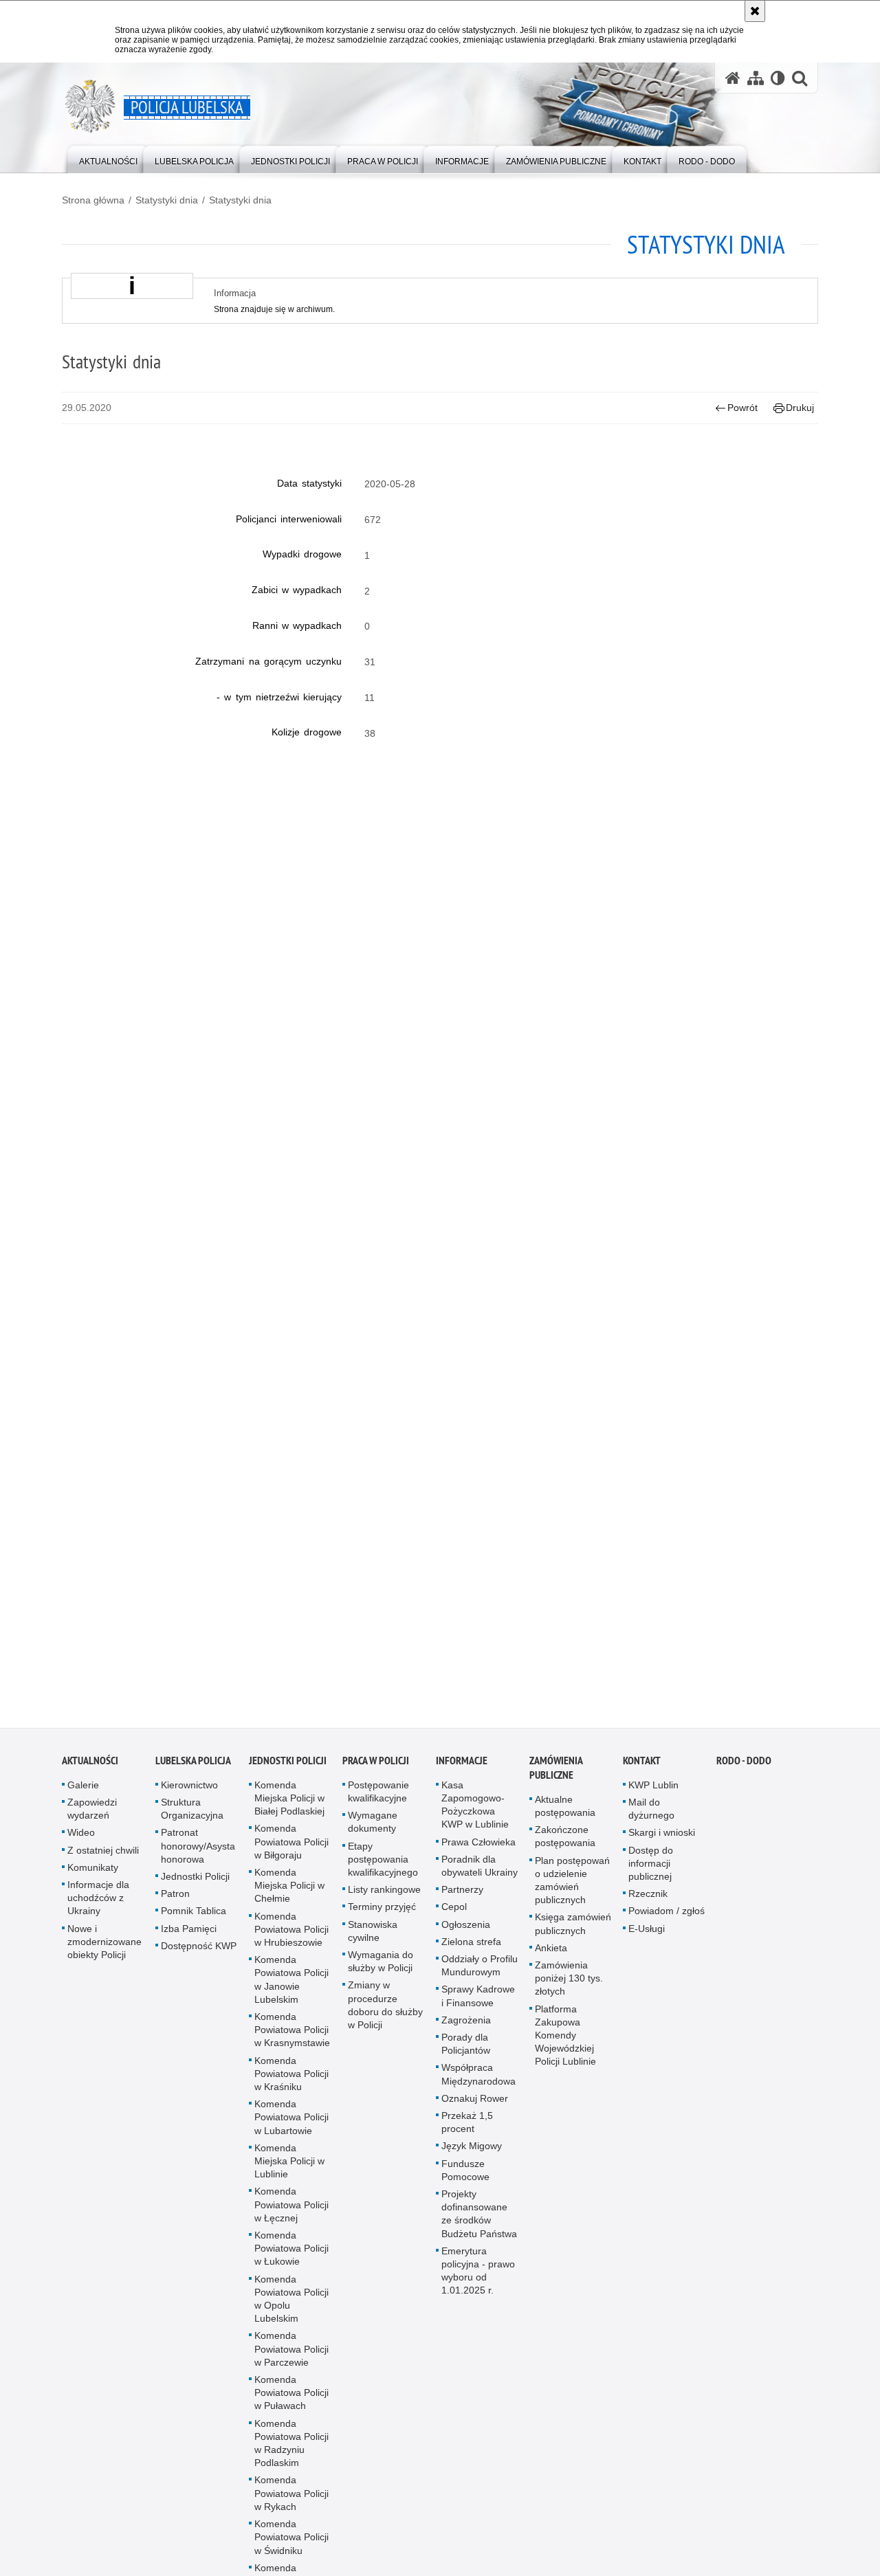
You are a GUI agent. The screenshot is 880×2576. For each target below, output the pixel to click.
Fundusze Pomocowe (465, 2183)
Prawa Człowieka (478, 1854)
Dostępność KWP (199, 1958)
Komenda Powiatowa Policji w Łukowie (291, 2261)
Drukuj (800, 408)
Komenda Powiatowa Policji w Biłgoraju (291, 1854)
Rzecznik (648, 1906)
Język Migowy (472, 2158)
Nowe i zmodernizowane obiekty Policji (104, 1954)
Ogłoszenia (466, 1937)
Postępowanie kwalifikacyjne (378, 1804)
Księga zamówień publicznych (573, 1936)
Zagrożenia (466, 2032)
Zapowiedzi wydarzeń (92, 1821)
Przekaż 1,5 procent (467, 2134)
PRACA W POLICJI (376, 1773)
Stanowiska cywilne (373, 1943)
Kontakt (642, 1773)
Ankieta (551, 1960)
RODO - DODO (744, 1773)
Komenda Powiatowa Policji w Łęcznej (291, 2217)
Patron (175, 1906)
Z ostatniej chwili (103, 1863)
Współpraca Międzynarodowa (478, 2086)
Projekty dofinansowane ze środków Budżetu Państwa (479, 2226)
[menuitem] (108, 158)
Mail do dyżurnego (651, 1821)
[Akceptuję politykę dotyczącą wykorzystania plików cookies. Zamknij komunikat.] (755, 11)
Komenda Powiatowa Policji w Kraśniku (291, 2086)
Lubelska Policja (193, 1773)
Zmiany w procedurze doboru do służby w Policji (385, 2017)
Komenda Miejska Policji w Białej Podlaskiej (289, 1810)
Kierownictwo (189, 1797)
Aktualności (90, 1773)
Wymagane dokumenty (373, 1834)
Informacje (462, 1773)
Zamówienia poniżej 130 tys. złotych (569, 1990)
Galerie (83, 1797)
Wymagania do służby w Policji (381, 1974)
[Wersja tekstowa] (778, 78)
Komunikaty (93, 1880)
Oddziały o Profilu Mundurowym (480, 1978)
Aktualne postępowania (565, 1818)
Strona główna (93, 200)
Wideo (81, 1845)
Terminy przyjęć (382, 1919)
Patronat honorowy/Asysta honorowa (198, 1858)
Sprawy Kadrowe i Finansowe (478, 2008)
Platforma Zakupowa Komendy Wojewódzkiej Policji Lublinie (565, 2048)
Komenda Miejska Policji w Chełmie (289, 1898)
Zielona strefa (471, 1954)
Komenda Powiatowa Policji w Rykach (291, 2506)
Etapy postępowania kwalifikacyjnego (383, 1872)
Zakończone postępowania (565, 1848)
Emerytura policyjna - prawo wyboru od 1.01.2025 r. (478, 2283)
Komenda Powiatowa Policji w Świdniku (291, 2549)
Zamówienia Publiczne (556, 1780)
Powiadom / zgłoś (667, 1923)
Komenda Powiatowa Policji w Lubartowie (291, 2129)
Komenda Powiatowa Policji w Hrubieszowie (291, 1942)
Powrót (742, 408)
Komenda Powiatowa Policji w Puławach (291, 2405)
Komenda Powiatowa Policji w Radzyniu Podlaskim (291, 2456)
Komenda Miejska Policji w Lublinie (289, 2173)
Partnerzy (462, 1902)
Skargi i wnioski (662, 1845)
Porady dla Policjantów (466, 2056)
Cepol (454, 1919)
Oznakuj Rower (475, 2111)
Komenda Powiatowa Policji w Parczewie (291, 2362)
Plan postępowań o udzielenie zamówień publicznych (572, 1893)
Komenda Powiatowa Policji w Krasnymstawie (292, 2042)
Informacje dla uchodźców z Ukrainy (98, 1910)
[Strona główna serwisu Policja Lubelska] (733, 78)
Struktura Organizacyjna (192, 1821)
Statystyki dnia (167, 200)
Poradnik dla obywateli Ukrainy (480, 1878)
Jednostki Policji (195, 1889)
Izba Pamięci (189, 1941)
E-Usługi (647, 1941)
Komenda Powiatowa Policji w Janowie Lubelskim (291, 1992)
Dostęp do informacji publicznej (651, 1876)
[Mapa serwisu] (756, 78)
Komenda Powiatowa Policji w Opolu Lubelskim (291, 2311)
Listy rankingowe (384, 1902)
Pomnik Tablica (194, 1923)
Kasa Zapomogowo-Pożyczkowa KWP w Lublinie (475, 1817)
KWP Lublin (653, 1797)
